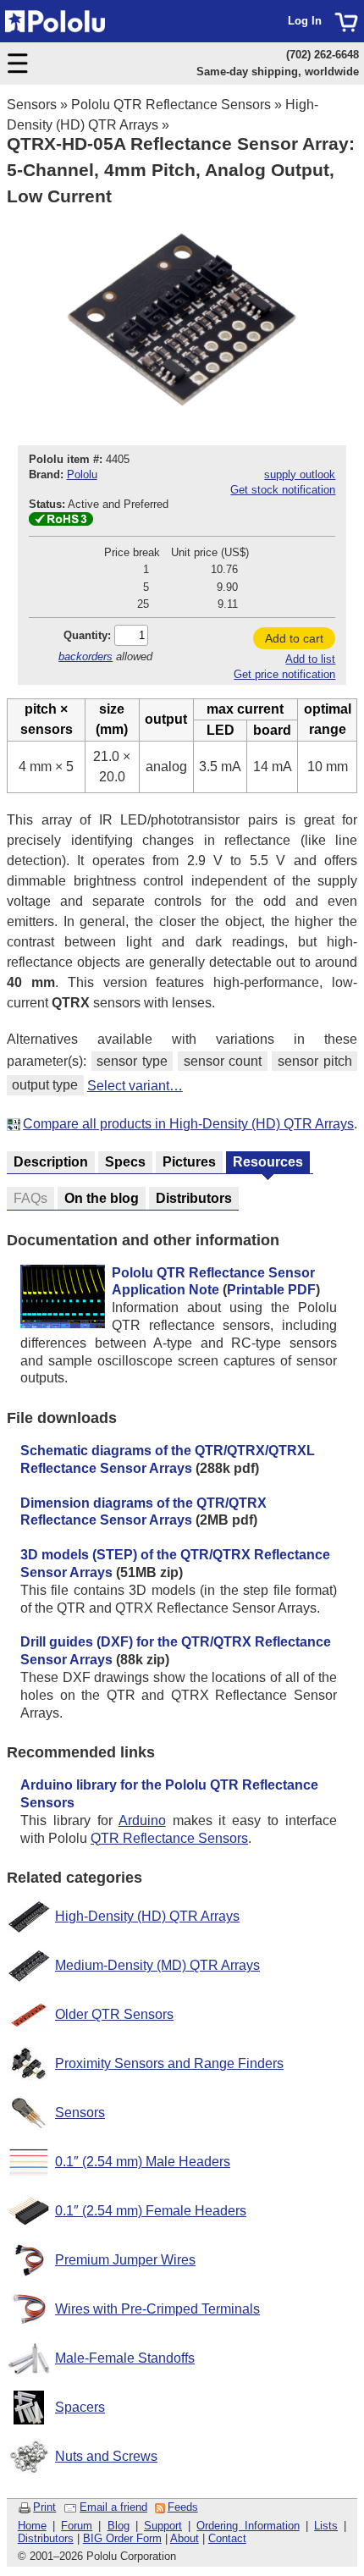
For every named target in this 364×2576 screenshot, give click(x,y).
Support (163, 2526)
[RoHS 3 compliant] (61, 522)
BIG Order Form (122, 2538)
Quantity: (87, 635)
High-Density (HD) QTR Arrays (147, 1916)
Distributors (46, 2538)
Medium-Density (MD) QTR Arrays (157, 1965)
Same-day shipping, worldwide (278, 72)
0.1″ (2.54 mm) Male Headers (143, 2162)
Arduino (142, 1820)
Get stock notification (283, 490)
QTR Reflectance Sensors (169, 1838)
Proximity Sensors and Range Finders (169, 2063)
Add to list (310, 659)
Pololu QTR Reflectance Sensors (171, 105)
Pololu (82, 474)
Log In (305, 21)
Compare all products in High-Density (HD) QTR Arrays (188, 1124)
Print (44, 2507)
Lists (326, 2526)
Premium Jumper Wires (125, 2260)
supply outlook (300, 474)
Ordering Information (248, 2526)
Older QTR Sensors (114, 2014)
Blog (119, 2526)
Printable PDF (271, 1290)
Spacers (80, 2407)
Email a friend (113, 2507)
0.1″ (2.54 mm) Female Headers (151, 2211)
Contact (227, 2538)
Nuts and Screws (106, 2456)
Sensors (32, 105)
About (185, 2538)
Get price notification (284, 674)
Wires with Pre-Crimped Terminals (157, 2309)
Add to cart (294, 638)
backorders (85, 656)
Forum (77, 2526)
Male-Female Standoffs (125, 2358)
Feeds (183, 2507)
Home (32, 2526)
